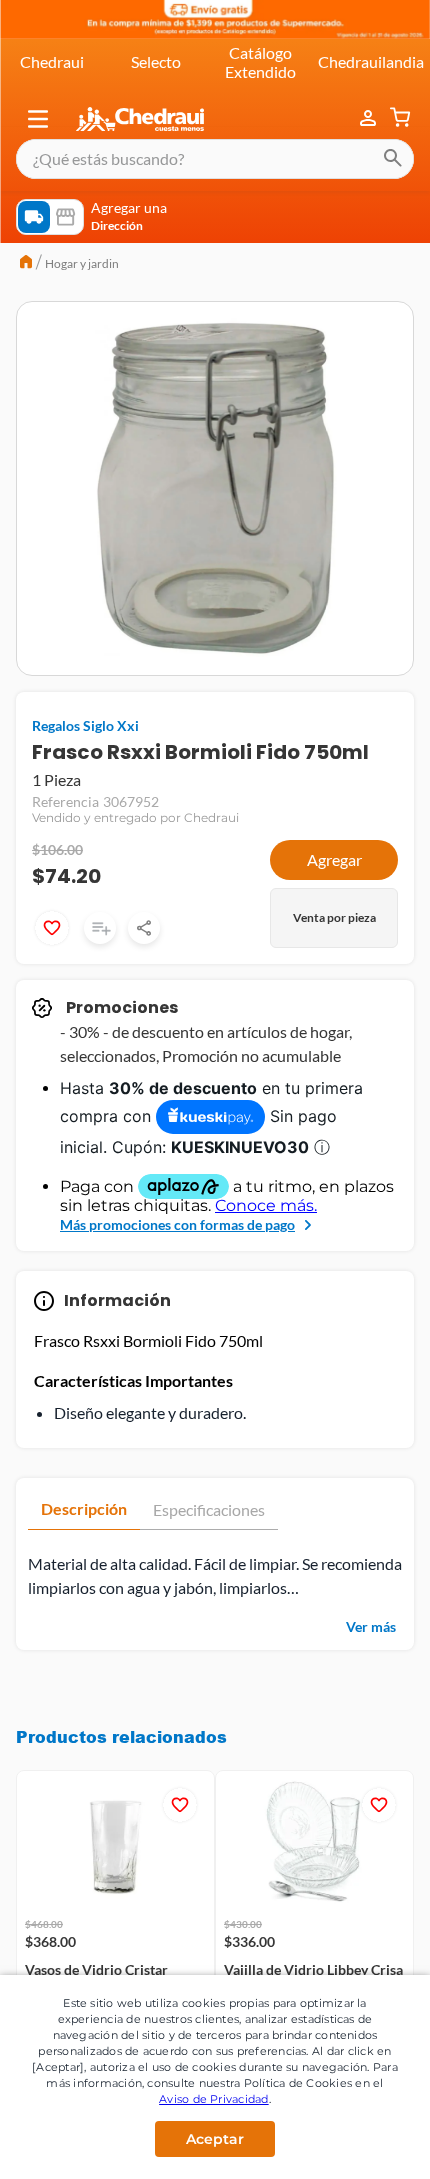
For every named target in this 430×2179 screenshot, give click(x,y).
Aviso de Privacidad (214, 2099)
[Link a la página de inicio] (26, 264)
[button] (38, 119)
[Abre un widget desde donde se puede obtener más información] (348, 2144)
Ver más (371, 1626)
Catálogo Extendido (260, 61)
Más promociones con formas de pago (177, 1224)
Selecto (156, 61)
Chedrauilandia (371, 61)
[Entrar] (370, 119)
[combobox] (215, 159)
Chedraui (52, 61)
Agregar (334, 859)
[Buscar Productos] (393, 159)
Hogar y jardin (82, 263)
